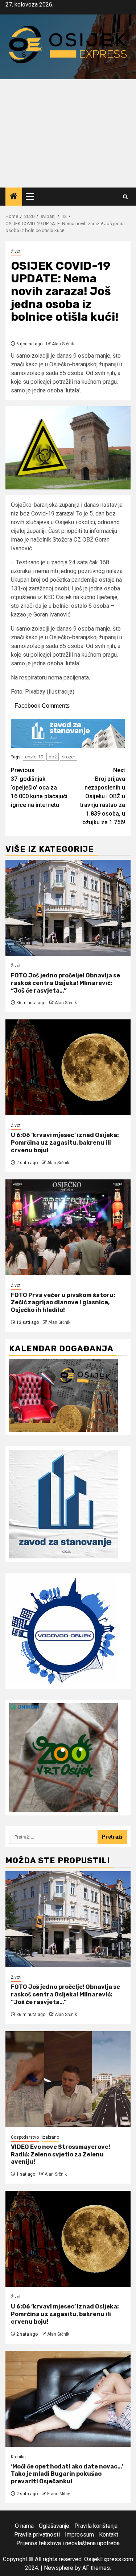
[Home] (14, 197)
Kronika (18, 2457)
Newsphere (59, 2568)
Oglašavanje (54, 2526)
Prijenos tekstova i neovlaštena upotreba (68, 2543)
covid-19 (34, 757)
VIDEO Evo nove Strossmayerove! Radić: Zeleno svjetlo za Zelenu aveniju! (61, 2154)
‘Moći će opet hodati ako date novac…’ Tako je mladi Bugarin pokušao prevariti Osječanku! (67, 2474)
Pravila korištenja (96, 2526)
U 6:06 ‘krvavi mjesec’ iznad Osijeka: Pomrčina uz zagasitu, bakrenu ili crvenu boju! (65, 1143)
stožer (69, 757)
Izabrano (50, 2137)
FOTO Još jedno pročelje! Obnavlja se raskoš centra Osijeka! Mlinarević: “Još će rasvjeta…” (65, 983)
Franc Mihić (59, 2494)
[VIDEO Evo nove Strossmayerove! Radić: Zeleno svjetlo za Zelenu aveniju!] (68, 2079)
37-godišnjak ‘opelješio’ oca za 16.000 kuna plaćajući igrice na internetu (39, 788)
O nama (24, 2526)
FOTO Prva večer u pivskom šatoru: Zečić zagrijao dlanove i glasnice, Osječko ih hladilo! (63, 1303)
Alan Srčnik (63, 344)
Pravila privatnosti (37, 2535)
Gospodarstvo (25, 2137)
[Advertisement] (68, 133)
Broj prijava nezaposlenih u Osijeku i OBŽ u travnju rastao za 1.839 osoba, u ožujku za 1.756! (103, 796)
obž (53, 757)
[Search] (125, 197)
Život (16, 252)
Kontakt (109, 2535)
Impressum (79, 2535)
